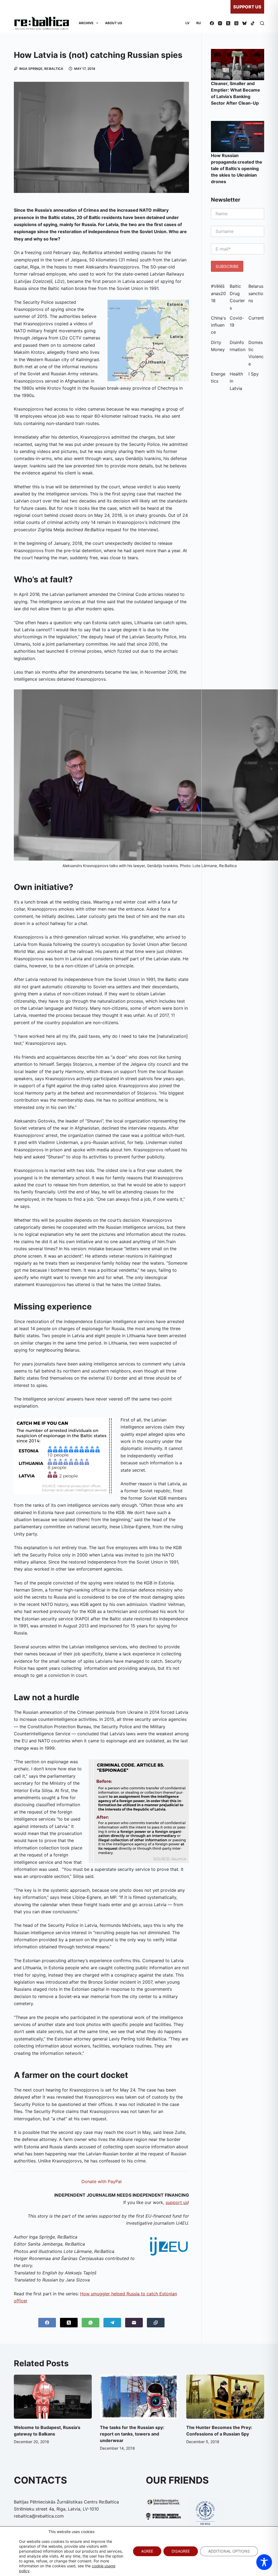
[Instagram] (220, 23)
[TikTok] (253, 23)
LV (187, 23)
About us (114, 23)
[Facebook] (212, 23)
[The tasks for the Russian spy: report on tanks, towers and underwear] (139, 2397)
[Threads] (236, 23)
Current (256, 318)
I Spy (254, 374)
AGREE (147, 2551)
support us (177, 2202)
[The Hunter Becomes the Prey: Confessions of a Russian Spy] (225, 2397)
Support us (247, 7)
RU (199, 23)
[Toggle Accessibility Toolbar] (264, 2562)
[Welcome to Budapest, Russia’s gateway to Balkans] (53, 2397)
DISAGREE (181, 2551)
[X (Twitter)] (228, 23)
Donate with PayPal (102, 2181)
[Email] (134, 2323)
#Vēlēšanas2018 (218, 293)
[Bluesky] (244, 23)
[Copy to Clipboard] (156, 2323)
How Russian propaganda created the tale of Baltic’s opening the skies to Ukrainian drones (237, 168)
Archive (86, 23)
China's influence (218, 325)
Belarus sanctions (256, 293)
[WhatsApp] (91, 2323)
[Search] (262, 23)
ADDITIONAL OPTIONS (229, 2551)
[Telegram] (112, 2323)
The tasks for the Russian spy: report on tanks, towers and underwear (132, 2434)
